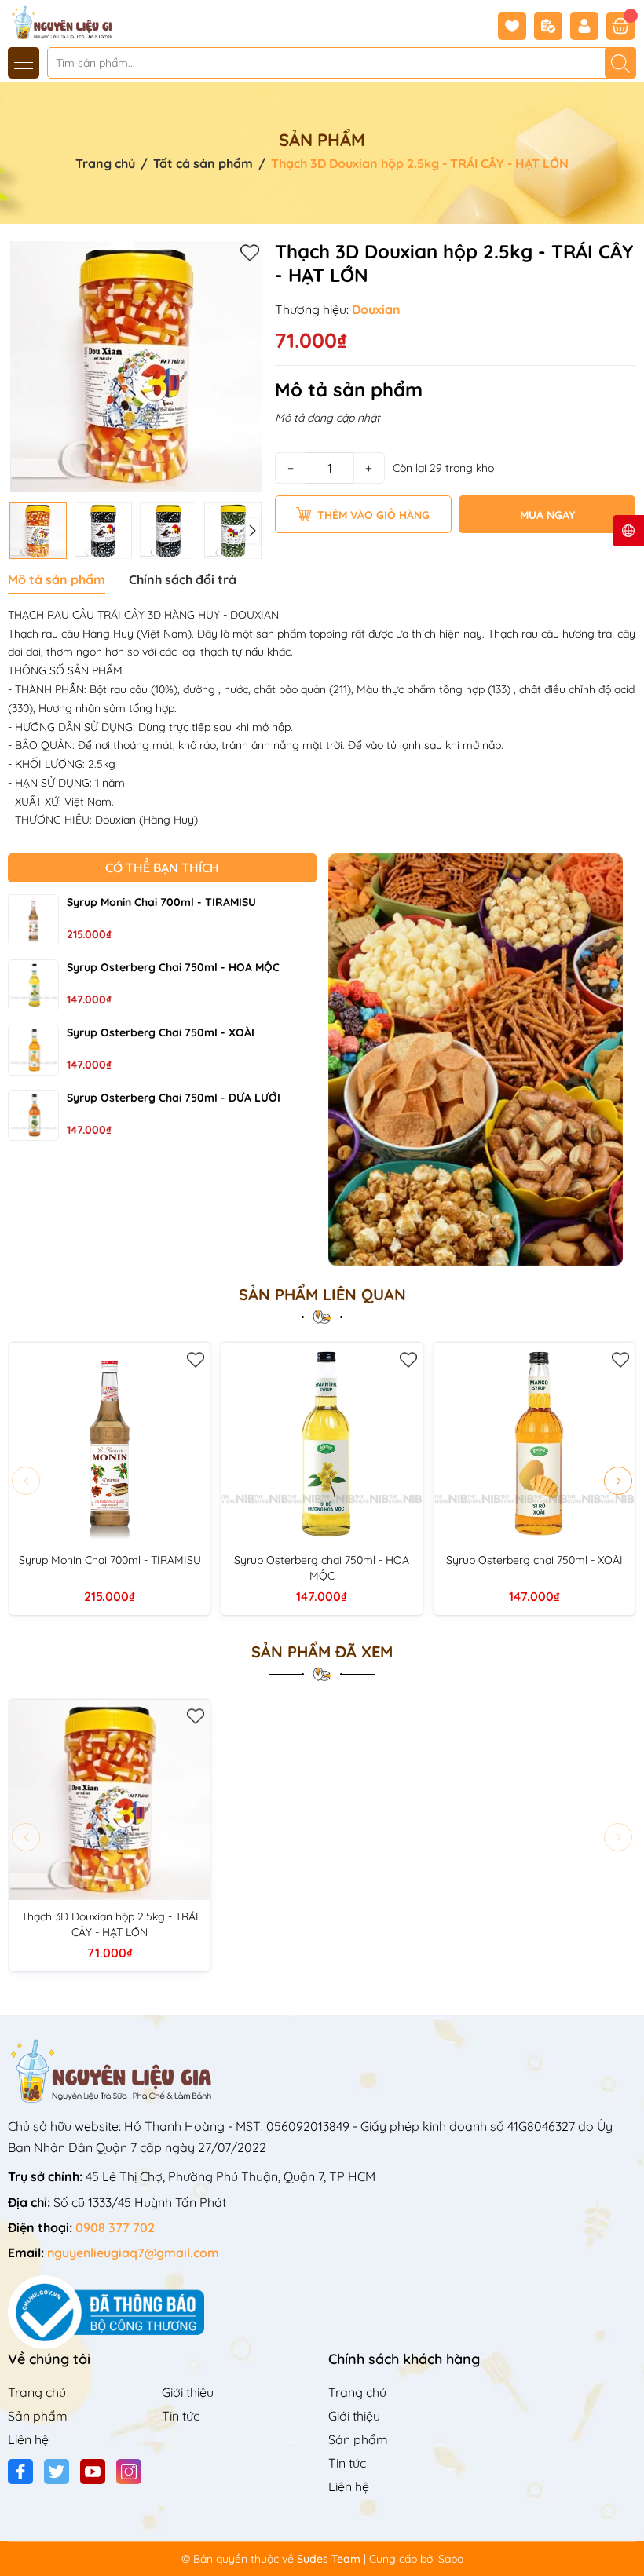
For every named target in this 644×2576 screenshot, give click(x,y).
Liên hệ (28, 2439)
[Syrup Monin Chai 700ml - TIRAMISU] (33, 920)
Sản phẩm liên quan (322, 1295)
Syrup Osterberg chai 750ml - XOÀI (161, 1032)
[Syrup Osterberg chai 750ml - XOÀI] (33, 1050)
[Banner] (483, 1060)
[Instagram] (129, 2472)
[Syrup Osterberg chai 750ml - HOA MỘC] (33, 985)
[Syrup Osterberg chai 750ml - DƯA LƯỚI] (33, 1115)
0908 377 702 (115, 2227)
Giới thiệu (188, 2392)
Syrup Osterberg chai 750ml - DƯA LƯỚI (174, 1098)
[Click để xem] (135, 367)
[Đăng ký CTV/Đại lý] (552, 26)
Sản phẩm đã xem (322, 1652)
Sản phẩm (38, 2416)
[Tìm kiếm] (620, 63)
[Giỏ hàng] (620, 26)
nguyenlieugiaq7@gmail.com (133, 2253)
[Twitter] (57, 2472)
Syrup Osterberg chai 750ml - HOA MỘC (173, 967)
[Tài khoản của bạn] (588, 26)
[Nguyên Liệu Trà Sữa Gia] (57, 22)
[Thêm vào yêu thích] (250, 252)
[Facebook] (20, 2472)
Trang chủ (37, 2392)
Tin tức (181, 2416)
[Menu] (24, 63)
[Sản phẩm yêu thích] (516, 26)
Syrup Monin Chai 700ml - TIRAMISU (161, 902)
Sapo (451, 2559)
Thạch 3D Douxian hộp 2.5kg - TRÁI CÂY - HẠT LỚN (110, 1924)
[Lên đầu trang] (626, 2539)
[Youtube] (93, 2472)
